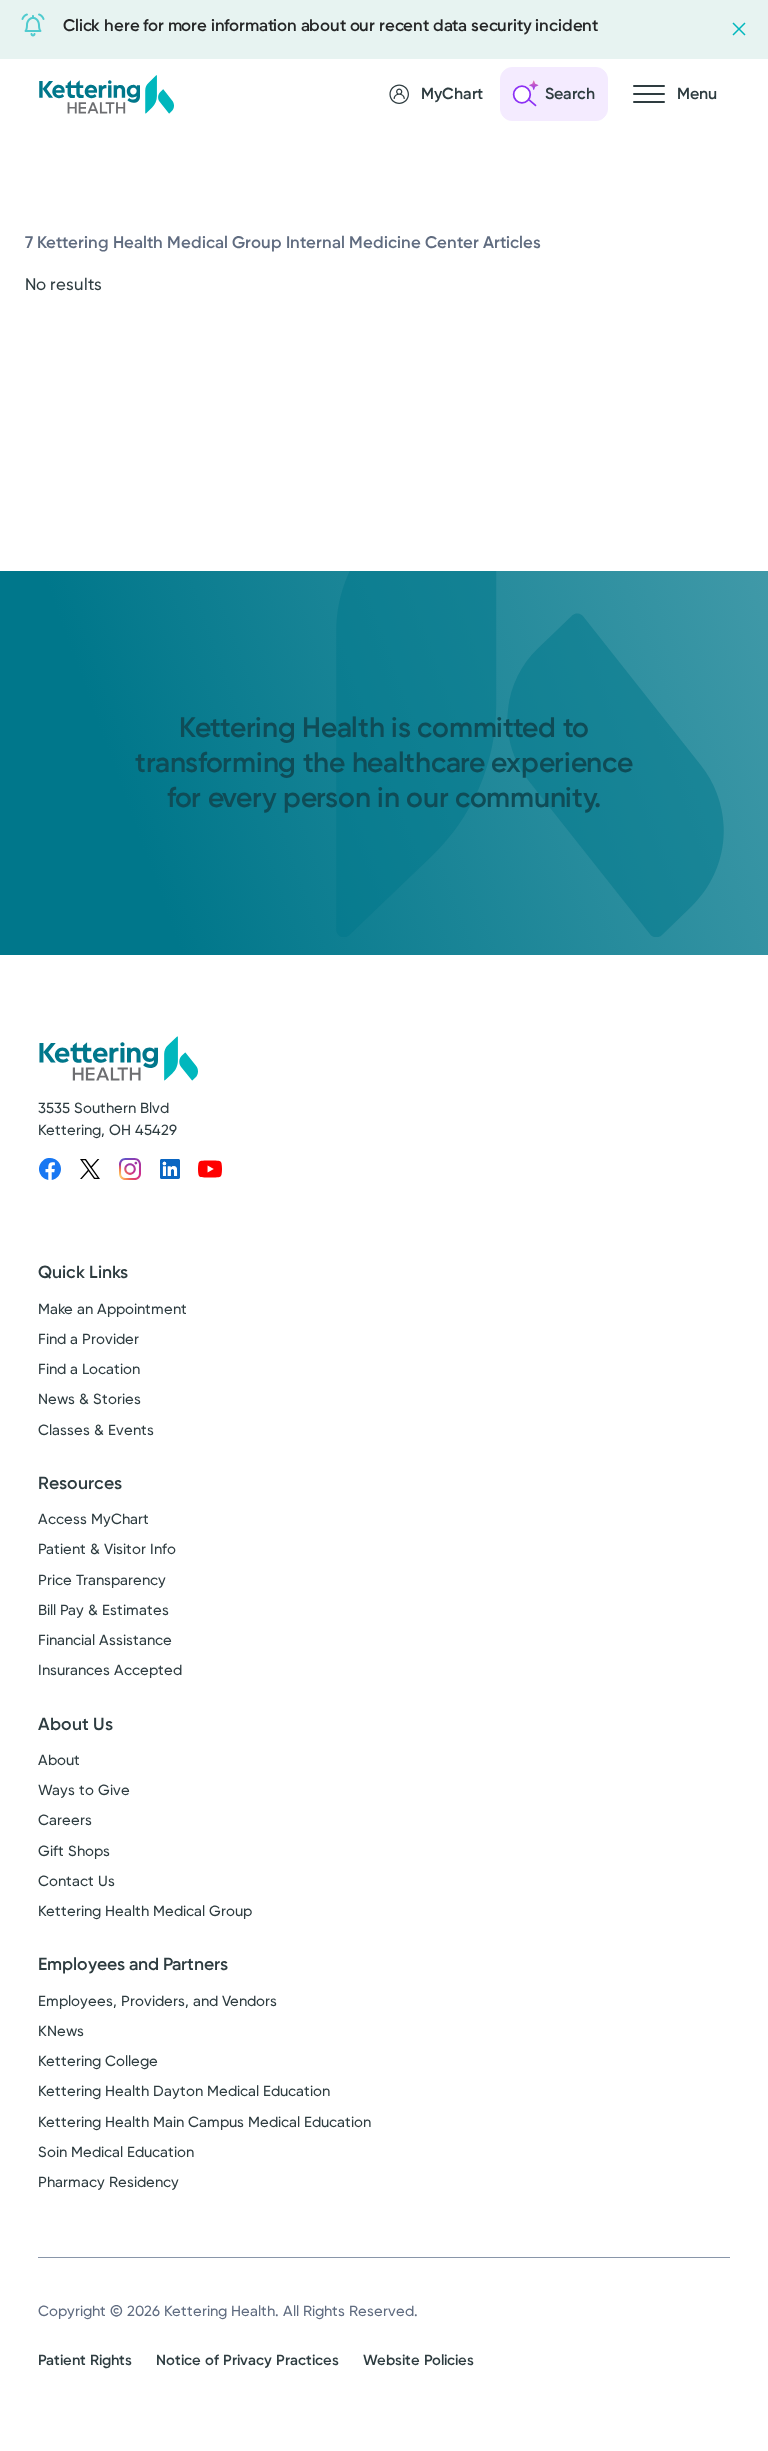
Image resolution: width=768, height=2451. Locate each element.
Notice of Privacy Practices (247, 2360)
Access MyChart (93, 1519)
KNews (61, 2031)
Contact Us (76, 1881)
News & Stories (89, 1399)
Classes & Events (96, 1430)
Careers (65, 1820)
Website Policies (418, 2360)
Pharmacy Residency (108, 2182)
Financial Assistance (105, 1640)
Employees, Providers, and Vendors (157, 2001)
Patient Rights (85, 2360)
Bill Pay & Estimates (103, 1610)
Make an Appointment (112, 1309)
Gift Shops (74, 1851)
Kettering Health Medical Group (145, 1911)
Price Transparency (102, 1580)
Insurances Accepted (110, 1670)
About (59, 1760)
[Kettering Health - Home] (106, 93)
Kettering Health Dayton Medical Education (184, 2091)
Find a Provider (88, 1339)
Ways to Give (84, 1790)
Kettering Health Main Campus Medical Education (204, 2122)
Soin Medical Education (116, 2152)
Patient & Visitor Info (107, 1549)
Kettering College (98, 2061)
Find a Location (89, 1369)
